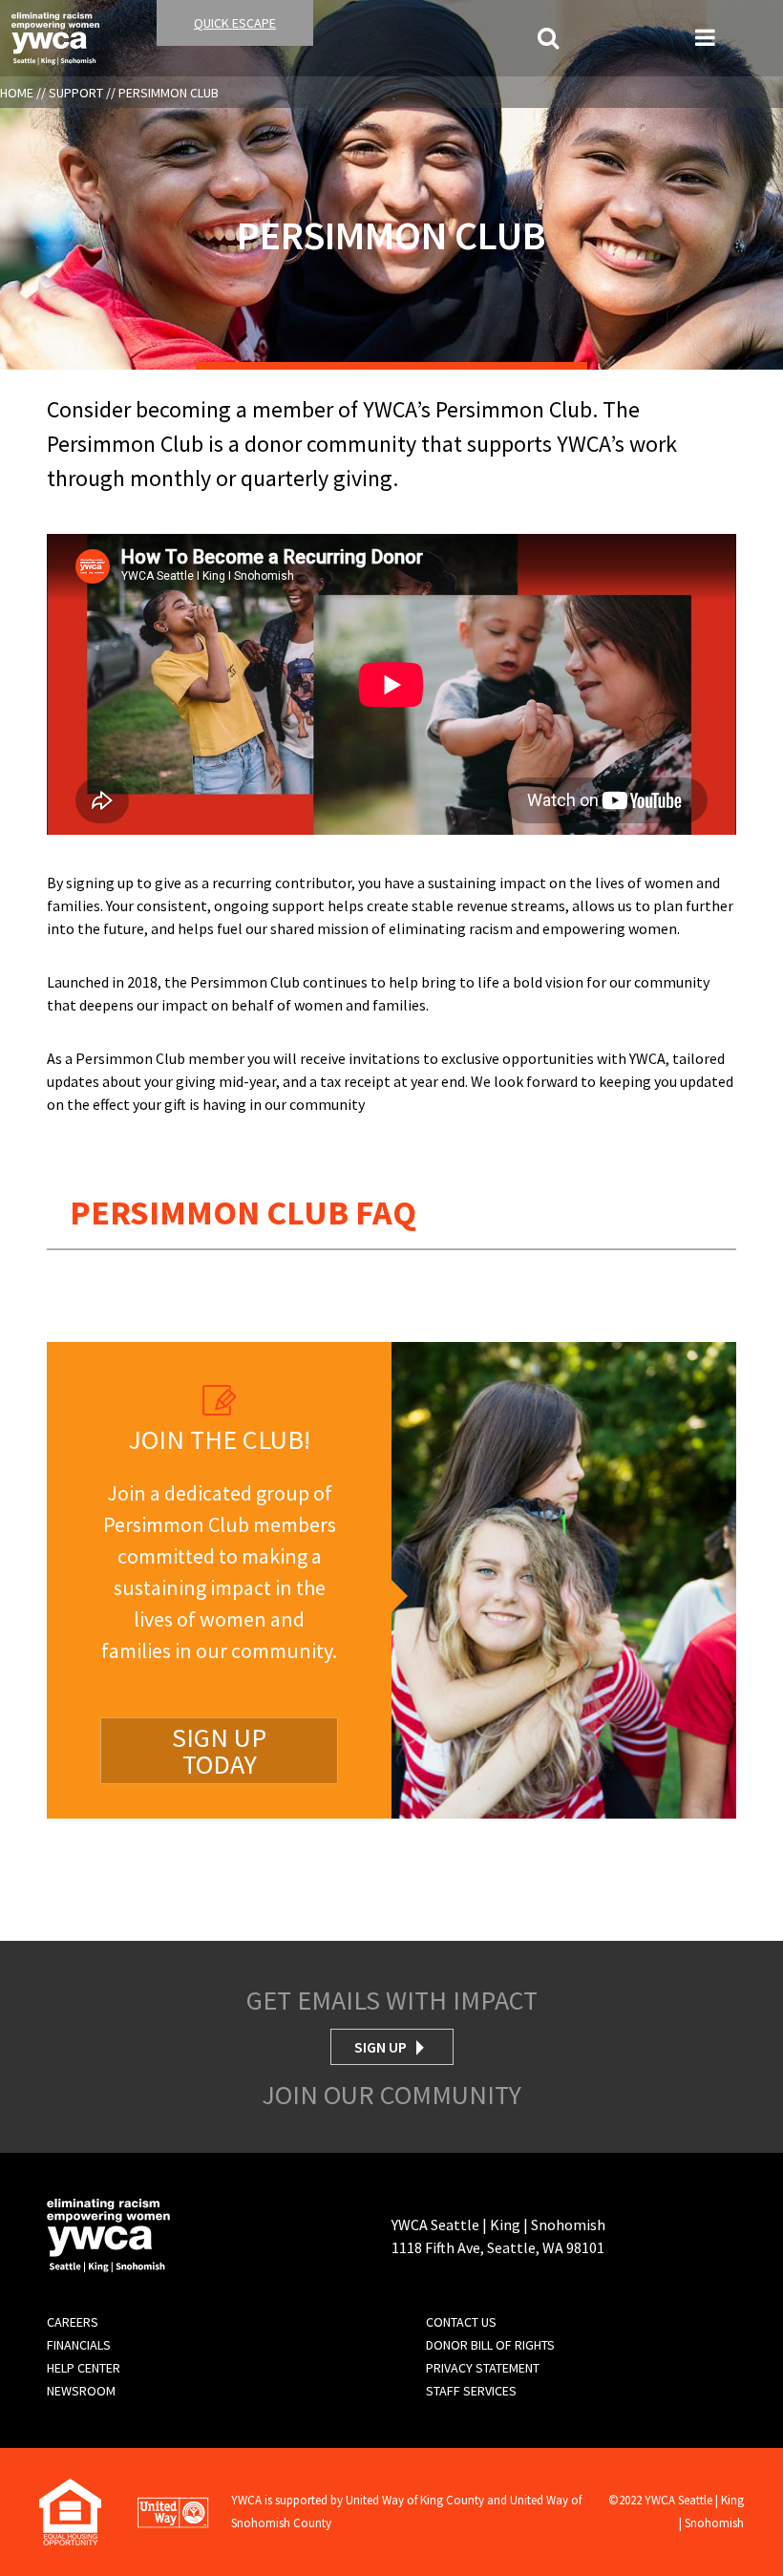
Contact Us (461, 2322)
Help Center (84, 2368)
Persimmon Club (169, 93)
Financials (79, 2345)
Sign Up (381, 2047)
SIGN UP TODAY (219, 1751)
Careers (73, 2322)
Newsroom (81, 2391)
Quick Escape (235, 23)
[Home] (55, 36)
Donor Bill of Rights (490, 2345)
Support (76, 93)
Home (17, 93)
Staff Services (471, 2391)
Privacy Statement (483, 2368)
